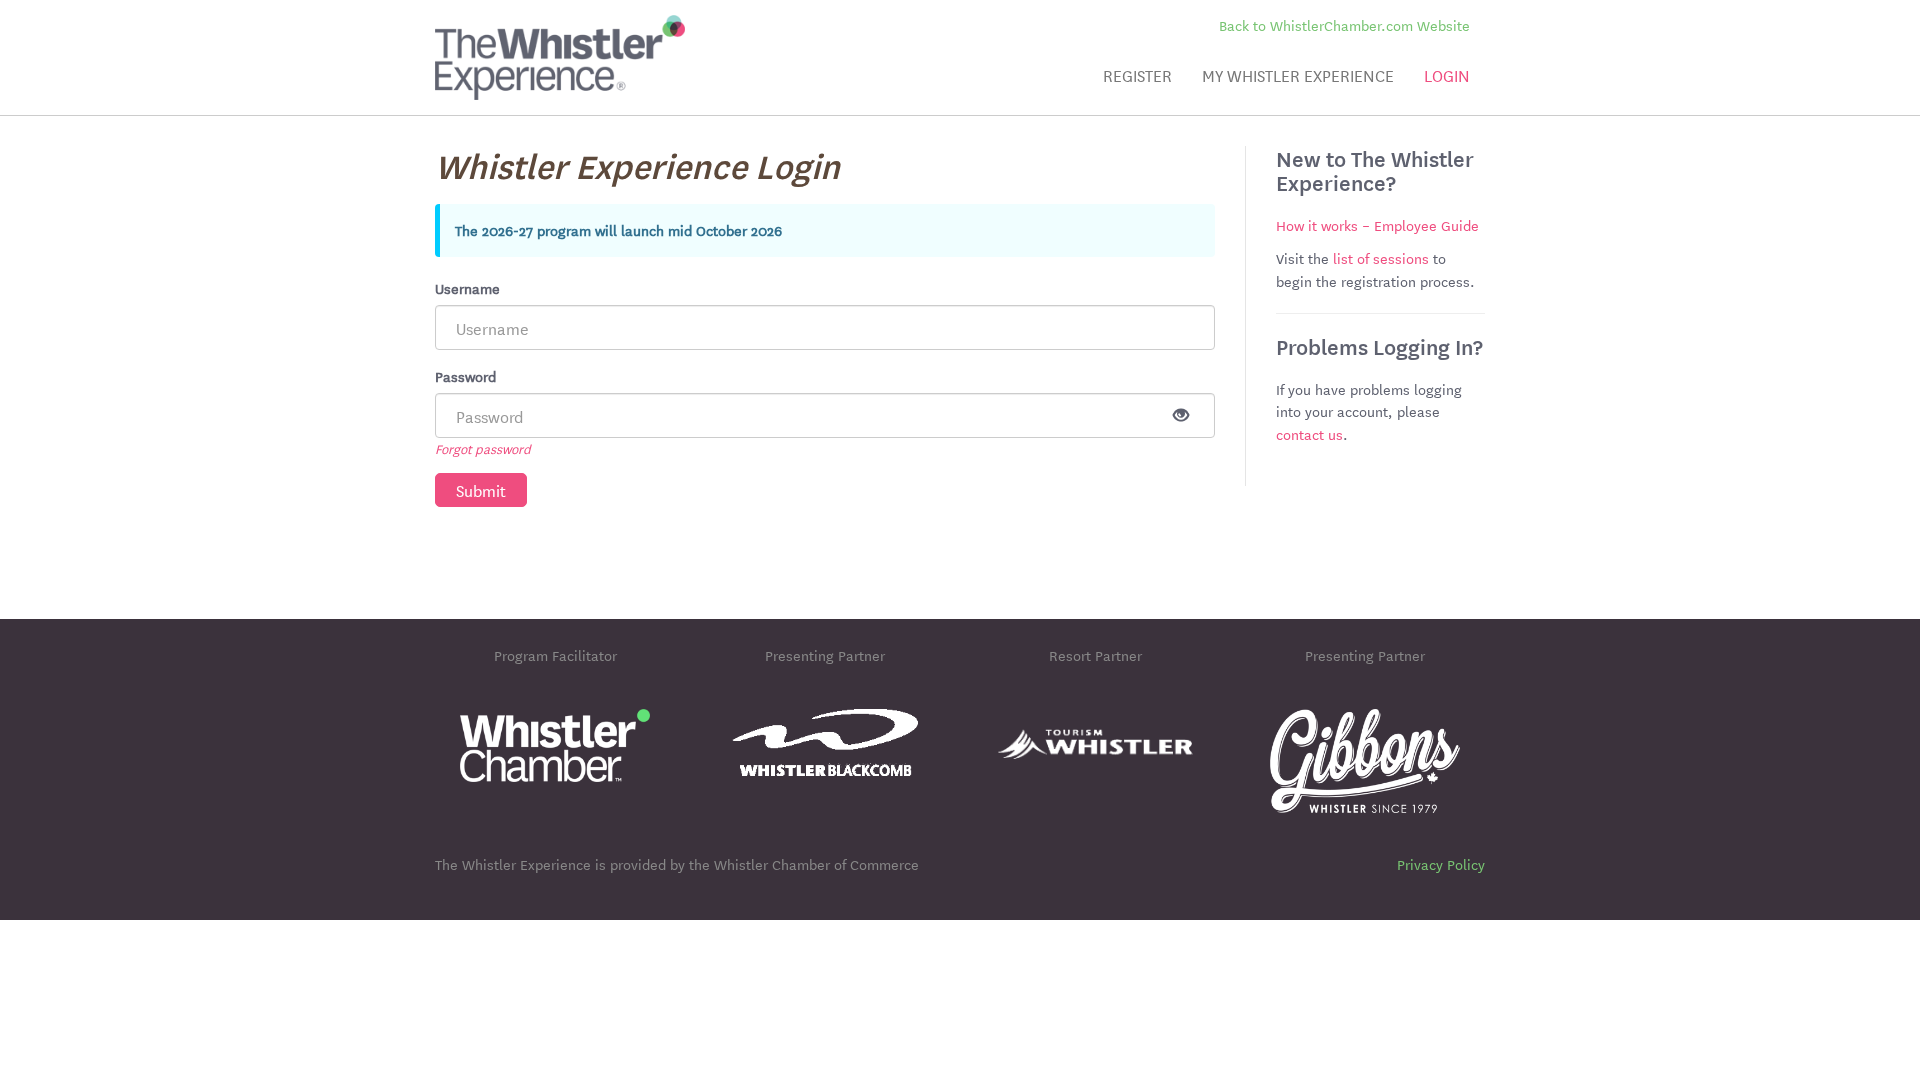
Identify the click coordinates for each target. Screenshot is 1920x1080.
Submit (481, 489)
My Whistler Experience (1298, 74)
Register (1137, 74)
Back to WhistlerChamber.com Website (1344, 25)
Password (465, 376)
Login (1447, 74)
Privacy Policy (1441, 864)
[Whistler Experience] (560, 40)
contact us (1309, 434)
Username (467, 288)
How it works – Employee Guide (1377, 225)
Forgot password (483, 448)
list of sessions (1381, 258)
